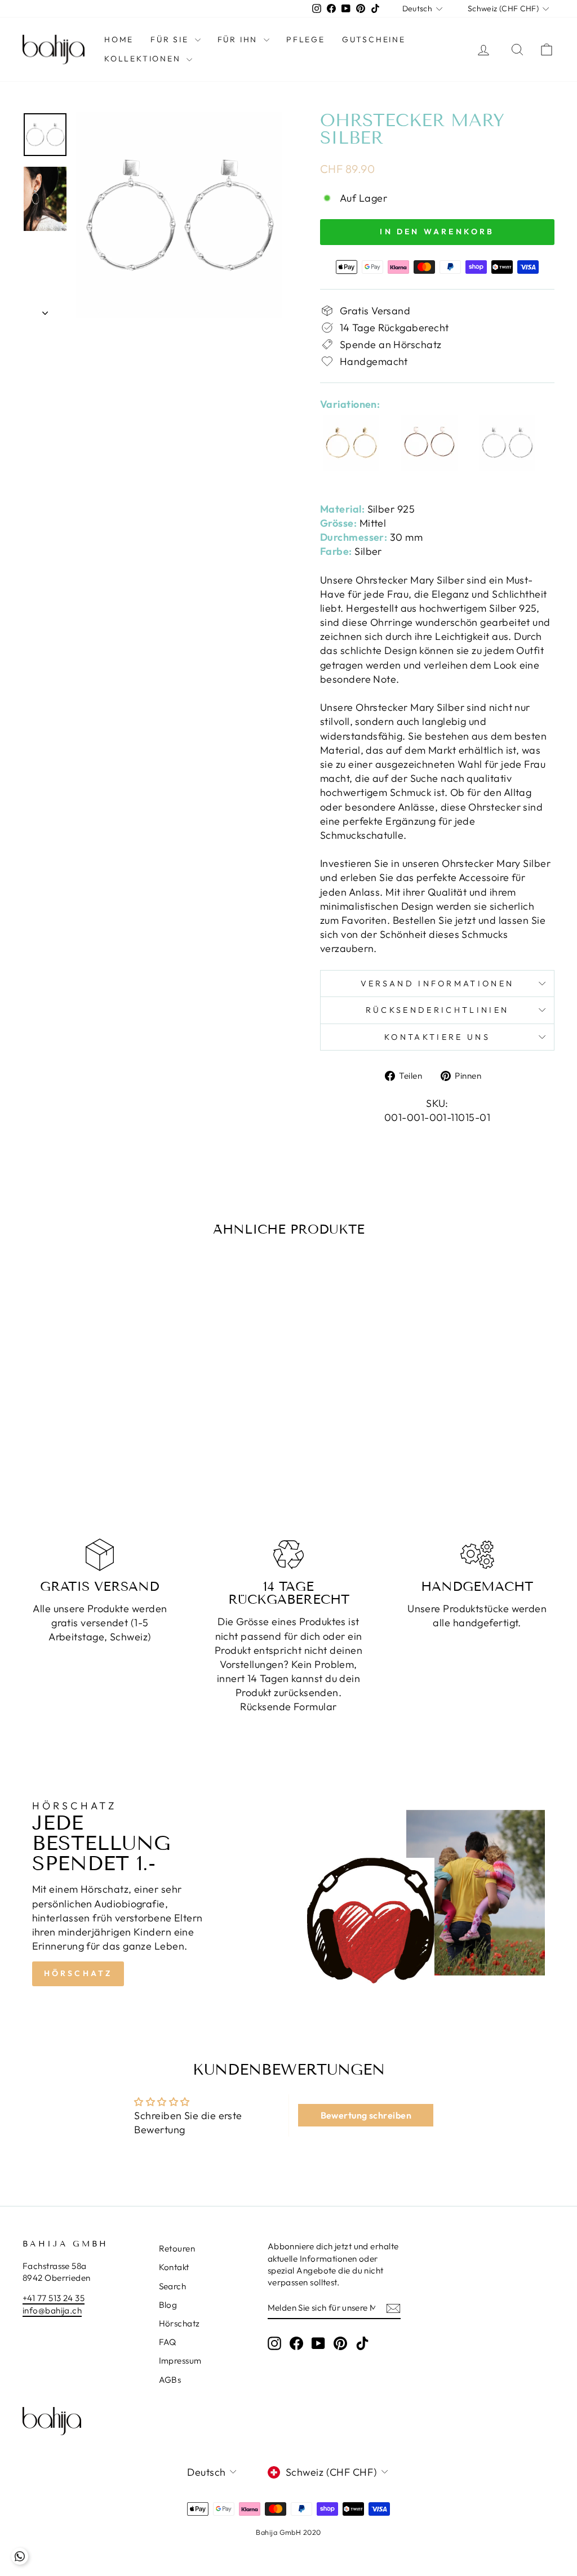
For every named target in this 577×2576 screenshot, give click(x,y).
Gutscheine (374, 39)
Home (119, 39)
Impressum (180, 2361)
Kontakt (174, 2267)
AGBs (170, 2380)
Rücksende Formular (288, 1707)
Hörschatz (78, 1973)
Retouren (177, 2248)
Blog (168, 2305)
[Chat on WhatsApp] (20, 2556)
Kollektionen (144, 59)
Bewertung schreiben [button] (366, 2115)
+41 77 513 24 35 (54, 2298)
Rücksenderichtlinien (437, 1010)
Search (173, 2286)
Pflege (306, 39)
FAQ (168, 2342)
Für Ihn (239, 39)
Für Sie (171, 39)
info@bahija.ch (52, 2310)
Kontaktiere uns (437, 1037)
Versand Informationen (438, 984)
